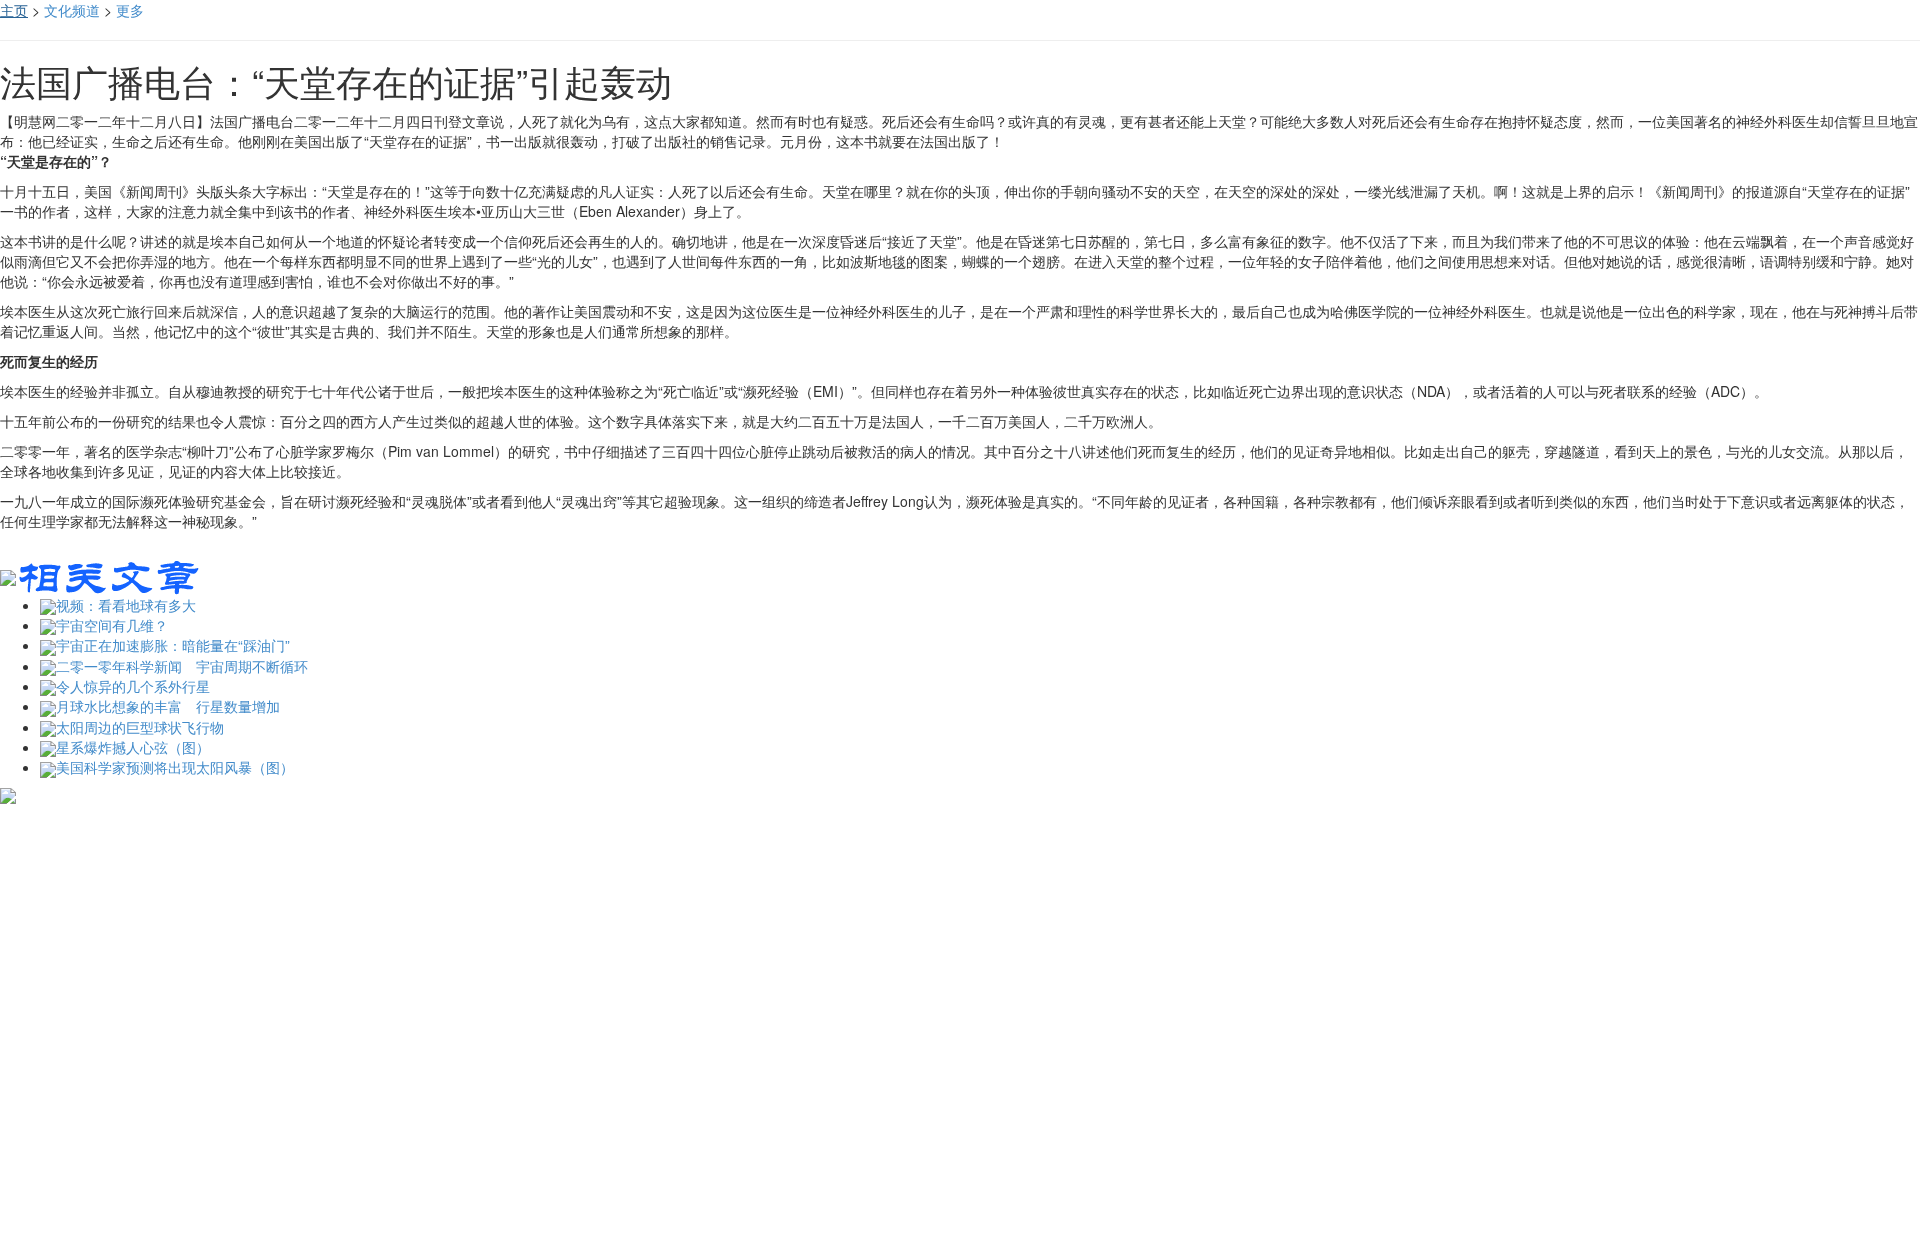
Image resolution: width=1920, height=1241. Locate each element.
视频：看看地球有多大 (126, 605)
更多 (130, 10)
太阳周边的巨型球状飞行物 (140, 727)
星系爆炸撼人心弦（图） (133, 747)
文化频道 (72, 10)
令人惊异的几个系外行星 (133, 686)
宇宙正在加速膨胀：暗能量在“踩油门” (173, 645)
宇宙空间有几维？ (112, 625)
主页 (14, 10)
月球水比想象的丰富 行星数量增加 (168, 706)
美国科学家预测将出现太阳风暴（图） (175, 767)
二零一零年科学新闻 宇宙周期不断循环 (182, 666)
